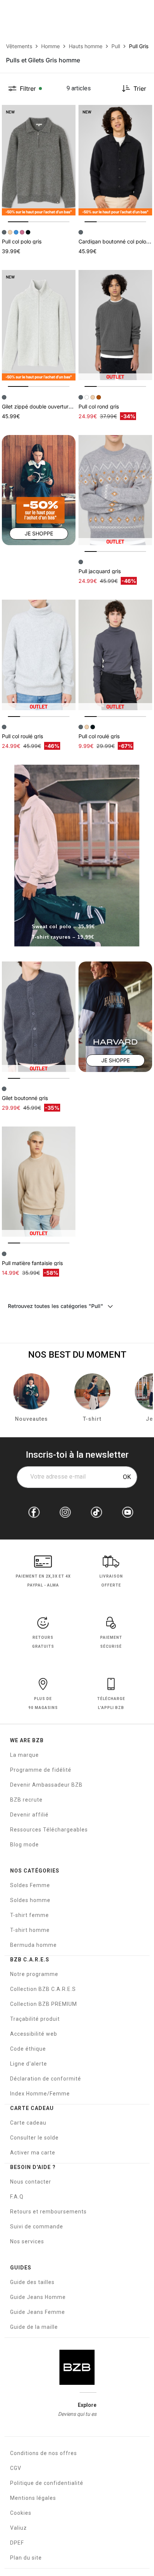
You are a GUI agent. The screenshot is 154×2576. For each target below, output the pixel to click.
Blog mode (24, 1845)
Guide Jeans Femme (38, 2312)
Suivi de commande (37, 2227)
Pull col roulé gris (22, 736)
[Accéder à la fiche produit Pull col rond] (115, 325)
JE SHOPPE (39, 533)
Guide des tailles (32, 2282)
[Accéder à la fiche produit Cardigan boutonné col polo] (115, 160)
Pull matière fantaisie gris (32, 1263)
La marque (24, 1755)
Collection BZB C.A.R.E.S (43, 1989)
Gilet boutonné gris (25, 1098)
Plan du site (26, 2558)
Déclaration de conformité (46, 2079)
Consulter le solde (34, 2138)
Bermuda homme (33, 1945)
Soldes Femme (30, 1885)
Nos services (27, 2241)
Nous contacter (31, 2182)
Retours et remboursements (48, 2212)
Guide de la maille (34, 2327)
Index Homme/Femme (40, 2094)
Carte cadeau (28, 2123)
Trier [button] (140, 88)
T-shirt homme (30, 1930)
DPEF (17, 2543)
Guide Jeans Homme (38, 2297)
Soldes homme (30, 1900)
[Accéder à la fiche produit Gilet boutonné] (39, 1017)
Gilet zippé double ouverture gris (42, 406)
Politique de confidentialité (47, 2483)
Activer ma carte (33, 2153)
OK (127, 1477)
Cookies (21, 2513)
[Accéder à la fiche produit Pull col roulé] (39, 655)
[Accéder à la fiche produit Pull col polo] (39, 160)
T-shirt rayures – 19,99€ (63, 937)
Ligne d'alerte (29, 2064)
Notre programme (34, 1974)
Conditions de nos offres (44, 2453)
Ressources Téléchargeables (49, 1830)
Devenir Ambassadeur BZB (46, 1785)
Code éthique (28, 2049)
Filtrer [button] (28, 88)
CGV (16, 2468)
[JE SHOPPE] (39, 490)
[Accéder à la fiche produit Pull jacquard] (115, 490)
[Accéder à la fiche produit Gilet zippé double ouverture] (39, 325)
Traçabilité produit (35, 2019)
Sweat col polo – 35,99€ (63, 927)
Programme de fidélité (41, 1770)
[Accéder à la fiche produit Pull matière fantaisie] (39, 1182)
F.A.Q (17, 2197)
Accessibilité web (34, 2034)
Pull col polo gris (22, 241)
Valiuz (19, 2528)
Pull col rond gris (99, 406)
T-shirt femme (30, 1915)
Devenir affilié (29, 1815)
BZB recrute (26, 1800)
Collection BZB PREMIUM (44, 2004)
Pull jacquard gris (100, 571)
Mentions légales (33, 2498)
